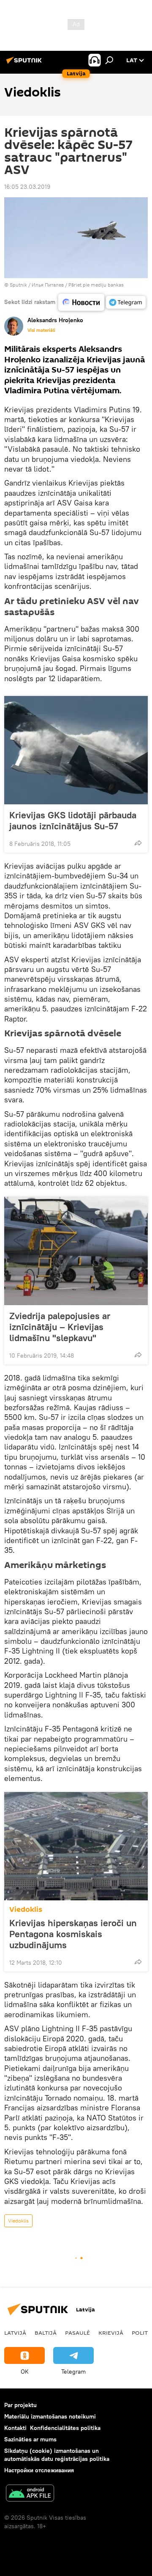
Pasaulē (77, 2333)
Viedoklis (26, 1909)
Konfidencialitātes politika (65, 2428)
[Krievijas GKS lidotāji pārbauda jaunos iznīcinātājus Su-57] (76, 750)
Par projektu (20, 2405)
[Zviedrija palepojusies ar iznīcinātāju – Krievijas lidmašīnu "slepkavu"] (76, 1251)
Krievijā (111, 2333)
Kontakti (15, 2428)
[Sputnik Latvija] (25, 64)
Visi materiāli (41, 330)
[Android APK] (30, 2494)
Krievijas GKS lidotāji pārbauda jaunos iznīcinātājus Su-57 (73, 820)
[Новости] (81, 302)
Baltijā (46, 2333)
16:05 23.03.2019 (27, 187)
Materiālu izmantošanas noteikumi (50, 2416)
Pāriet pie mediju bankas (96, 285)
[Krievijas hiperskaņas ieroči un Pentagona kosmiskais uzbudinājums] (76, 1846)
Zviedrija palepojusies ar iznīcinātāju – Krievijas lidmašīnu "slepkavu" (60, 1327)
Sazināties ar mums (30, 2439)
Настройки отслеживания (39, 2470)
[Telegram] (126, 302)
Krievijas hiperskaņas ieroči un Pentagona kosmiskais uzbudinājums (73, 1934)
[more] (138, 843)
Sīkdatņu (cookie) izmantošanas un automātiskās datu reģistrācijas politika (57, 2455)
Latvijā (15, 2333)
